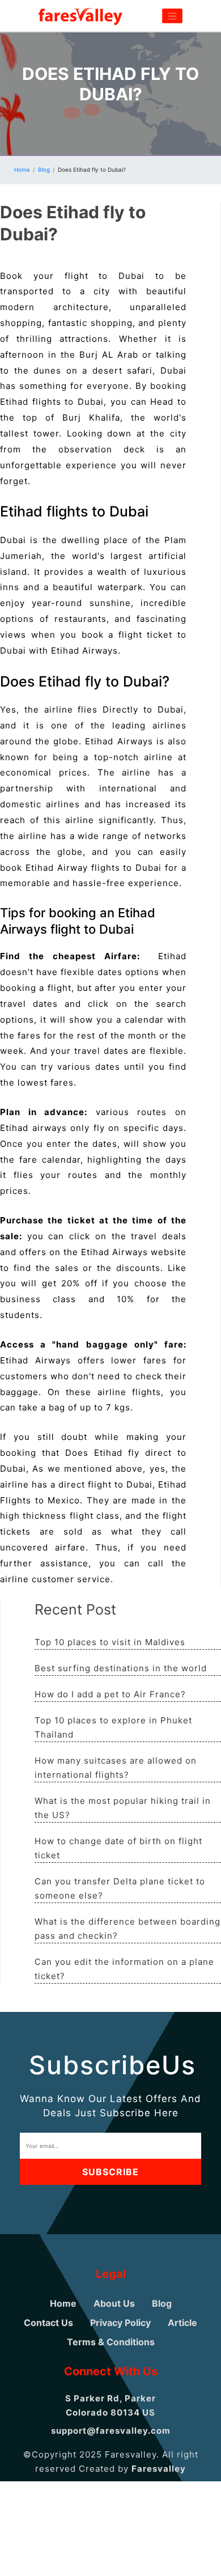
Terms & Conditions (111, 2342)
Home (22, 170)
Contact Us (48, 2323)
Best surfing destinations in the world (121, 1668)
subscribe (110, 2172)
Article (182, 2323)
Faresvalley (159, 2469)
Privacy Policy (120, 2323)
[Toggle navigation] (172, 16)
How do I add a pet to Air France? (110, 1694)
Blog (44, 170)
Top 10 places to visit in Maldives (110, 1642)
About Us (114, 2303)
